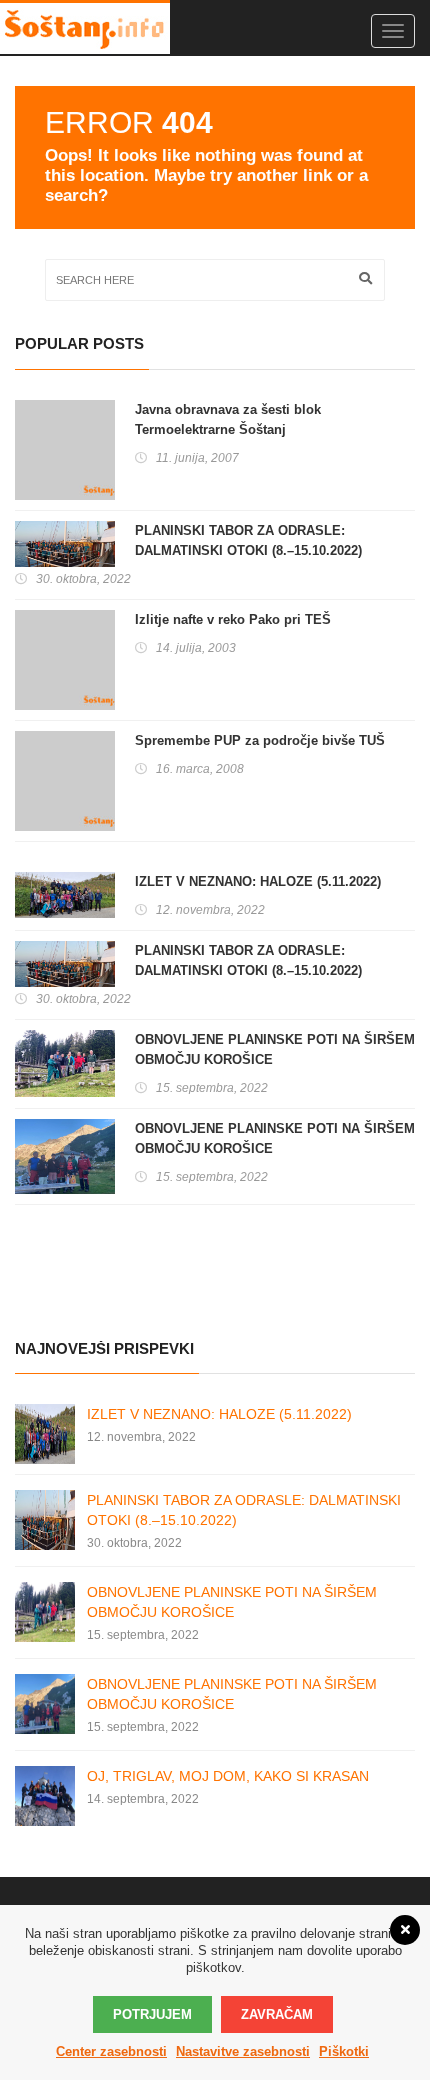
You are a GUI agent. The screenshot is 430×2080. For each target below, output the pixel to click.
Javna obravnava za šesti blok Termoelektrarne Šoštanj (228, 419)
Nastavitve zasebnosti (243, 2051)
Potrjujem (152, 2014)
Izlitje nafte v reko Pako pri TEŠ (233, 619)
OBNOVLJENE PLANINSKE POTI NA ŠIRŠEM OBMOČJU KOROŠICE (275, 1049)
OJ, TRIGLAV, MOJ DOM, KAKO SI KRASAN (228, 1776)
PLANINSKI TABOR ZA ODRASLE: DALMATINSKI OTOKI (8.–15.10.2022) (248, 540)
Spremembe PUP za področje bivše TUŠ (260, 740)
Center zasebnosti (111, 2051)
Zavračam (277, 2014)
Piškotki (344, 2051)
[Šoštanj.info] (85, 27)
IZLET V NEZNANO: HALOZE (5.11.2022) (258, 881)
